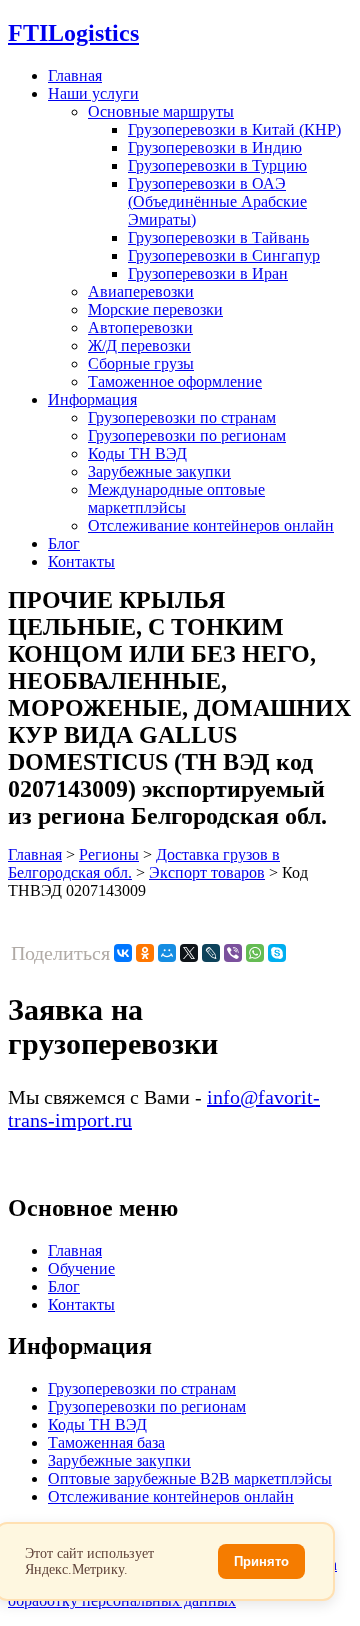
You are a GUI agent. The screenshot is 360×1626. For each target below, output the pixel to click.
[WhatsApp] (255, 953)
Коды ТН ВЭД (137, 453)
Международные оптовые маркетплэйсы (176, 498)
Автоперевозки (140, 327)
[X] (189, 953)
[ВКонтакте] (123, 953)
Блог (64, 543)
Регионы (109, 854)
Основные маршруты (161, 111)
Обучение (81, 1268)
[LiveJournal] (211, 953)
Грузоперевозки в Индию (215, 147)
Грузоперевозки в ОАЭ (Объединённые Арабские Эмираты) (217, 201)
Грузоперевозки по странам (182, 417)
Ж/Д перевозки (139, 345)
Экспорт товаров (207, 872)
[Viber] (233, 953)
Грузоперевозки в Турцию (217, 165)
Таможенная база (106, 1442)
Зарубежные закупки (159, 471)
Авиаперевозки (141, 291)
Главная (75, 75)
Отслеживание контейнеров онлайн (211, 525)
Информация (92, 399)
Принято (261, 1561)
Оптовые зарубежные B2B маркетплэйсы (190, 1478)
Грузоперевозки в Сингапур (224, 255)
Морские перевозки (155, 309)
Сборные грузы (141, 363)
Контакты (81, 561)
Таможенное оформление (175, 381)
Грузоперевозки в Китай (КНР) (234, 129)
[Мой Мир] (167, 953)
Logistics (73, 33)
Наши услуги (93, 93)
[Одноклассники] (145, 953)
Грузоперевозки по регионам (187, 435)
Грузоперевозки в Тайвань (218, 237)
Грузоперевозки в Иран (208, 273)
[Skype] (277, 953)
